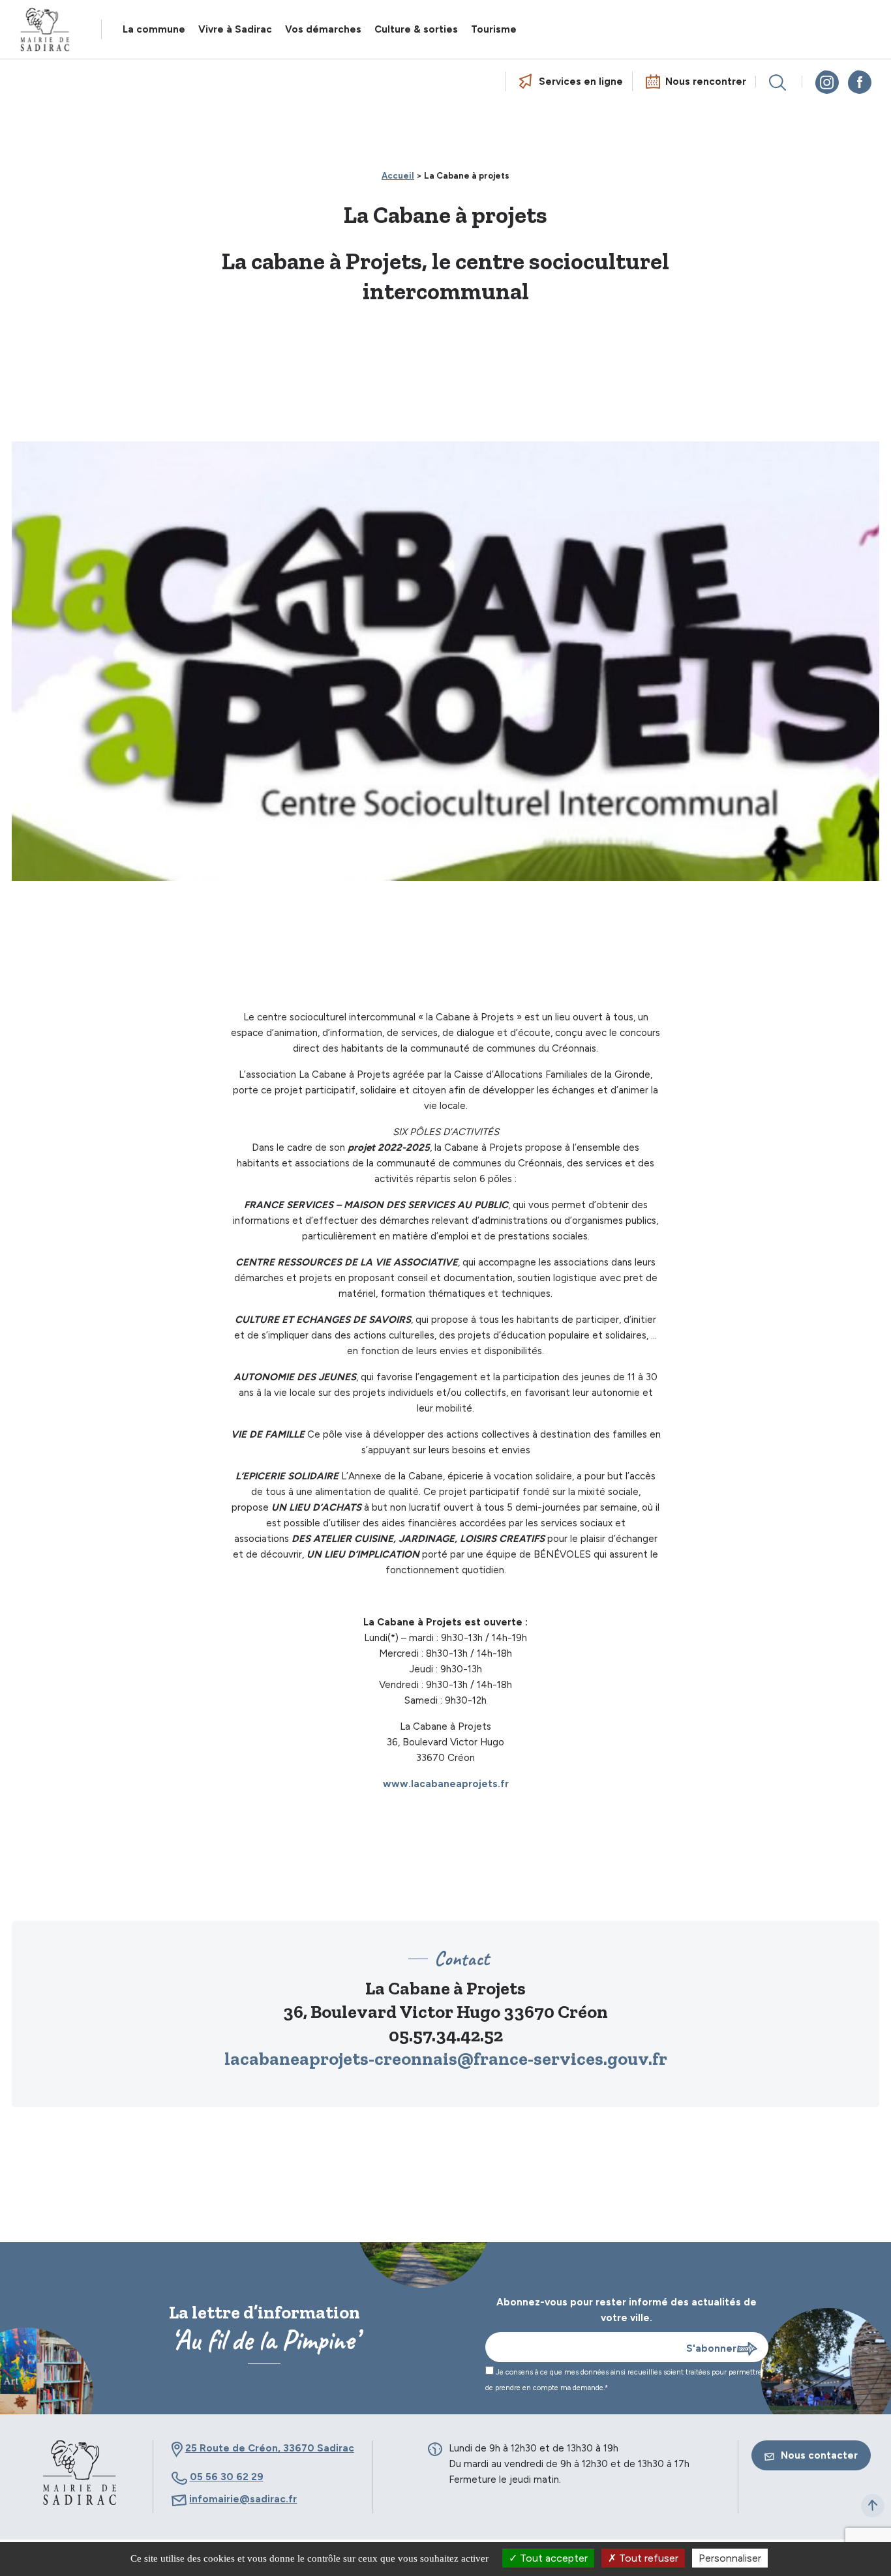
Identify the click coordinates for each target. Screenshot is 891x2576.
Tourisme (494, 29)
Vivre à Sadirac (235, 29)
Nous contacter (819, 2455)
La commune (154, 29)
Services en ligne (581, 81)
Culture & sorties (416, 29)
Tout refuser (647, 2558)
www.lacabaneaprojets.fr (446, 1784)
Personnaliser (730, 2558)
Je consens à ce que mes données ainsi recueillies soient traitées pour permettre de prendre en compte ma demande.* (624, 2380)
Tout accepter (552, 2558)
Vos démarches (323, 29)
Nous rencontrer (706, 81)
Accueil (398, 176)
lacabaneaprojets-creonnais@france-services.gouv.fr (446, 2059)
